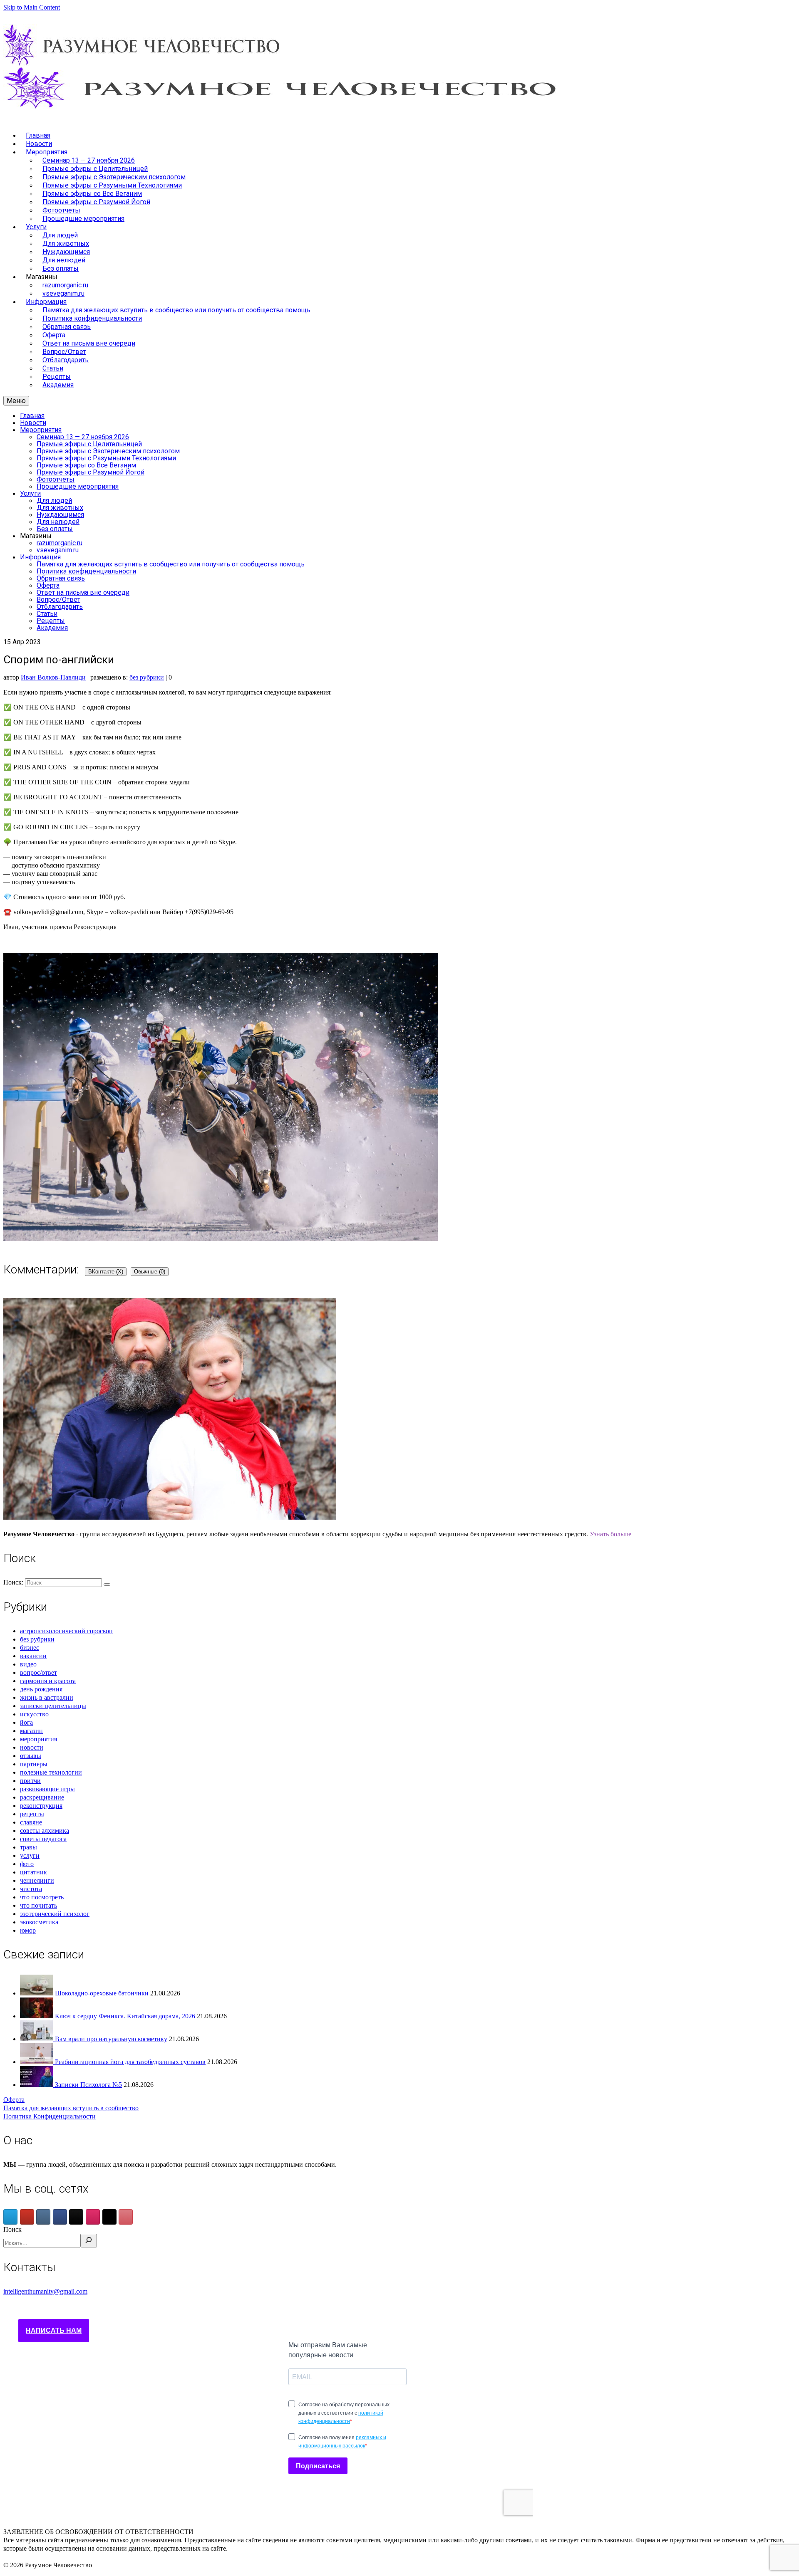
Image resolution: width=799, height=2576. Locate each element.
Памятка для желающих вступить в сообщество (71, 2108)
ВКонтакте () (106, 1272)
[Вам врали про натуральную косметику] (37, 2039)
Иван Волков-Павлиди (53, 677)
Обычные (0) (150, 1272)
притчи (30, 1781)
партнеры (34, 1764)
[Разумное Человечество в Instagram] (93, 2217)
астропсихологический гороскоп (66, 1631)
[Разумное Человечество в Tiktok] (76, 2217)
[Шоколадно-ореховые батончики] (37, 1993)
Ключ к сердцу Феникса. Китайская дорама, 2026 (125, 2016)
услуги (30, 1855)
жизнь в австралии (47, 1697)
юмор (28, 1930)
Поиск (12, 2229)
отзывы (31, 1756)
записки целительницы (53, 1706)
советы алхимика (45, 1831)
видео (28, 1664)
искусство (34, 1714)
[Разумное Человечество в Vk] (43, 2217)
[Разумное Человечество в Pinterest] (126, 2217)
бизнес (30, 1648)
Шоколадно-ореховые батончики (102, 1993)
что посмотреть (42, 1897)
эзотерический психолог (55, 1914)
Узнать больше (610, 1534)
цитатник (33, 1872)
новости (32, 1747)
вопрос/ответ (38, 1672)
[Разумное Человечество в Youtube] (27, 2217)
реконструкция (41, 1806)
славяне (31, 1822)
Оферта (14, 2100)
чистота (31, 1889)
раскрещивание (42, 1797)
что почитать (38, 1905)
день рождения (41, 1689)
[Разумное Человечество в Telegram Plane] (10, 2217)
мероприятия (38, 1739)
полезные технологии (51, 1772)
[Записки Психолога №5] (37, 2085)
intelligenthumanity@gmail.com (45, 2291)
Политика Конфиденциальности (50, 2116)
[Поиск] (89, 2241)
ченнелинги (37, 1880)
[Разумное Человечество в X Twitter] (109, 2217)
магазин (31, 1731)
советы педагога (43, 1839)
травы (29, 1847)
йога (26, 1722)
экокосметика (39, 1922)
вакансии (33, 1656)
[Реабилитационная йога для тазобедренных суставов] (37, 2062)
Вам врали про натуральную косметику (111, 2039)
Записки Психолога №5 (88, 2085)
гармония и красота (48, 1681)
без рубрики (147, 677)
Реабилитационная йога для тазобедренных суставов (130, 2062)
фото (27, 1864)
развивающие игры (47, 1789)
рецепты (32, 1814)
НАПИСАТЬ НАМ (54, 2330)
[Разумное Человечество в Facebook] (60, 2217)
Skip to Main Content (32, 7)
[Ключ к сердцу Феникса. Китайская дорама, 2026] (37, 2016)
